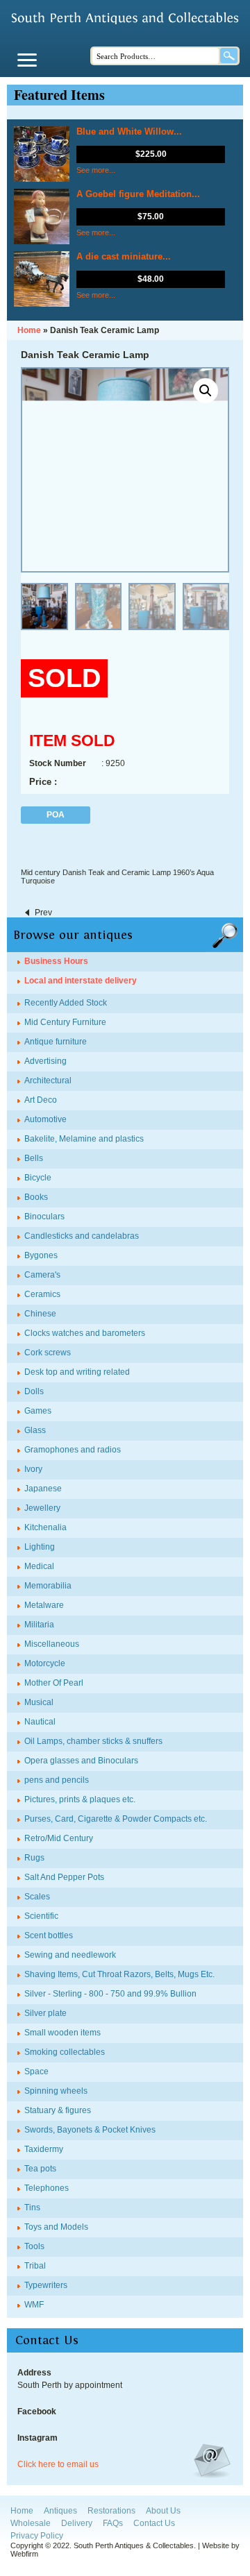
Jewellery (42, 1508)
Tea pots (40, 2169)
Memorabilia (48, 1586)
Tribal (35, 2266)
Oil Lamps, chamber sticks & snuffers (93, 1741)
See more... (96, 170)
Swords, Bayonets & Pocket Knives (90, 2130)
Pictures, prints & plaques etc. (80, 1799)
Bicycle (38, 1178)
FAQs (113, 2523)
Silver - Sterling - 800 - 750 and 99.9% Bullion (110, 1994)
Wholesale (31, 2523)
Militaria (39, 1625)
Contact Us (154, 2523)
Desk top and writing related (77, 1372)
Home (22, 2511)
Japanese (43, 1489)
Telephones (47, 2188)
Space (36, 2071)
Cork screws (48, 1353)
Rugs (34, 1858)
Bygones (41, 1255)
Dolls (34, 1391)
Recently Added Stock (66, 1003)
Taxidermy (44, 2149)
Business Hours (56, 961)
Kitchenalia (45, 1527)
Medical (39, 1566)
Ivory (33, 1469)
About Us (163, 2511)
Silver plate (45, 2013)
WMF (34, 2305)
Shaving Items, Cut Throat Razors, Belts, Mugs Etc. (119, 1974)
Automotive (45, 1119)
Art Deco (41, 1100)
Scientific (41, 1916)
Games (38, 1411)
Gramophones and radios (73, 1450)
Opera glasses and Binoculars (81, 1761)
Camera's (42, 1275)
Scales (37, 1897)
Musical (39, 1702)
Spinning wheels (56, 2091)
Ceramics (42, 1294)
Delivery (77, 2523)
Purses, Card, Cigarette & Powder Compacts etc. (116, 1819)
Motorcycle (45, 1663)
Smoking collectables (65, 2052)
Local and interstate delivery (81, 981)
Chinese (40, 1314)
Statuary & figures (58, 2110)
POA (56, 815)
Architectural (48, 1081)
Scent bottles (49, 1935)
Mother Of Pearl (54, 1683)
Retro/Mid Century (59, 1838)
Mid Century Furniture (65, 1022)
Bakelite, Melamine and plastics (84, 1139)
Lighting (40, 1547)
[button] (206, 391)
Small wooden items (62, 2033)
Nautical (40, 1722)
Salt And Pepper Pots (64, 1877)
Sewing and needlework (70, 1955)
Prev (43, 913)
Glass (35, 1430)
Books (36, 1197)
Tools (34, 2246)
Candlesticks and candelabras (82, 1236)
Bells (34, 1158)
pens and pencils (57, 1780)
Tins (32, 2208)
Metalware (44, 1605)
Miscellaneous (52, 1644)
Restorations (111, 2511)
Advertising (45, 1061)
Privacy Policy (37, 2536)
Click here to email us (58, 2464)
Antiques (60, 2511)
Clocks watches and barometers (85, 1333)
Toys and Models (56, 2227)
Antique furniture (56, 1042)
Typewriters (46, 2285)
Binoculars (44, 1217)
